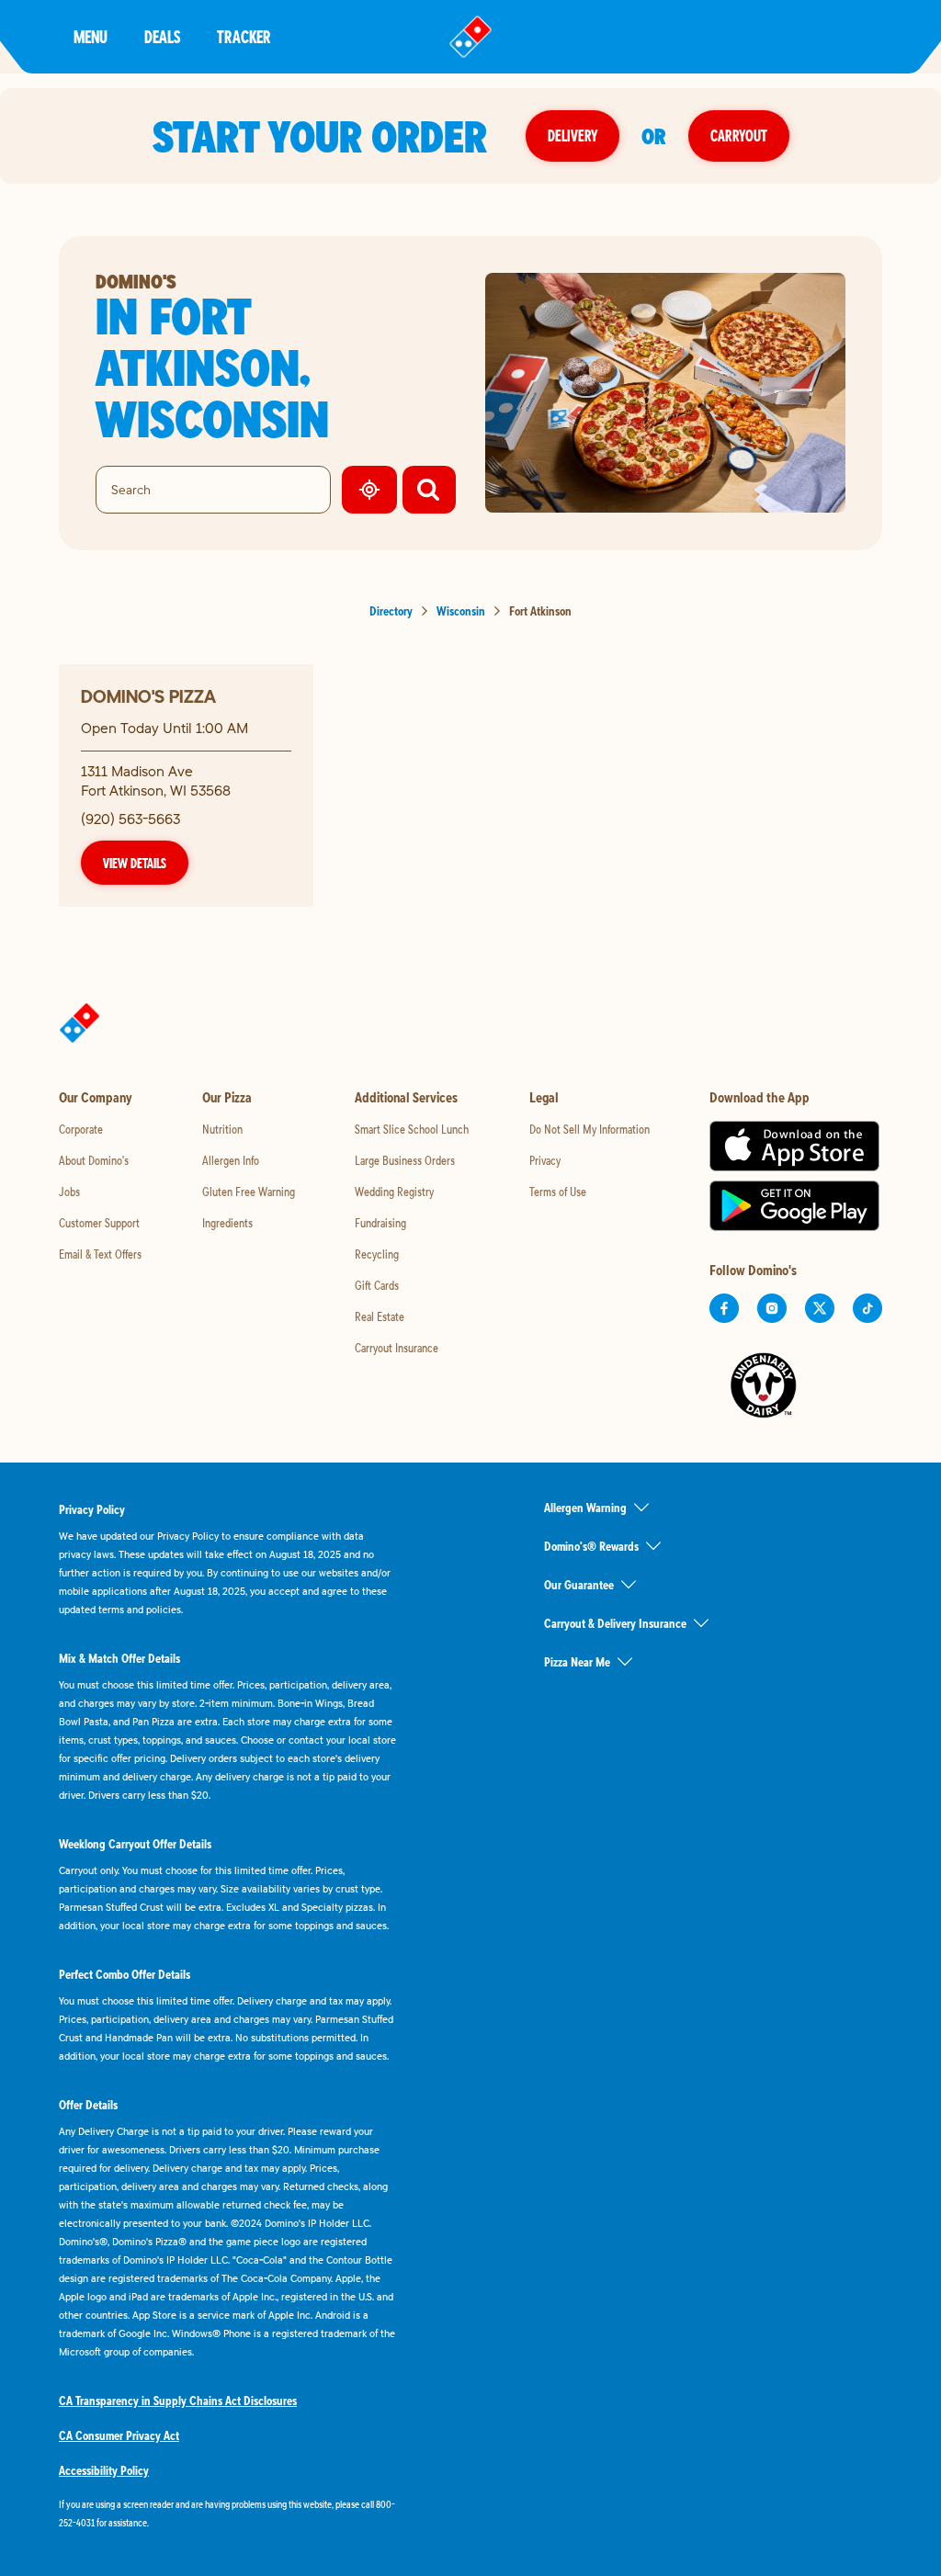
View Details (135, 863)
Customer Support (99, 1223)
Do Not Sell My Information (590, 1129)
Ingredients (227, 1223)
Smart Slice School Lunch (412, 1129)
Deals (162, 36)
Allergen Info (231, 1160)
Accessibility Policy (104, 2470)
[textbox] (228, 2514)
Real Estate (380, 1316)
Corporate (81, 1129)
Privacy (545, 1160)
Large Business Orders (405, 1160)
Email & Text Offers (100, 1254)
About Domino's (94, 1160)
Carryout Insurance (397, 1348)
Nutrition (222, 1129)
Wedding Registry (394, 1192)
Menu (91, 36)
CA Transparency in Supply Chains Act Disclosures (178, 2401)
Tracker (244, 36)
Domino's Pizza (148, 696)
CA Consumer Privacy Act (119, 2435)
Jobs (69, 1192)
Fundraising (380, 1223)
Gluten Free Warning (249, 1192)
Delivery (573, 136)
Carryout (739, 136)
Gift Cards (377, 1285)
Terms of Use (558, 1192)
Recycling (377, 1254)
